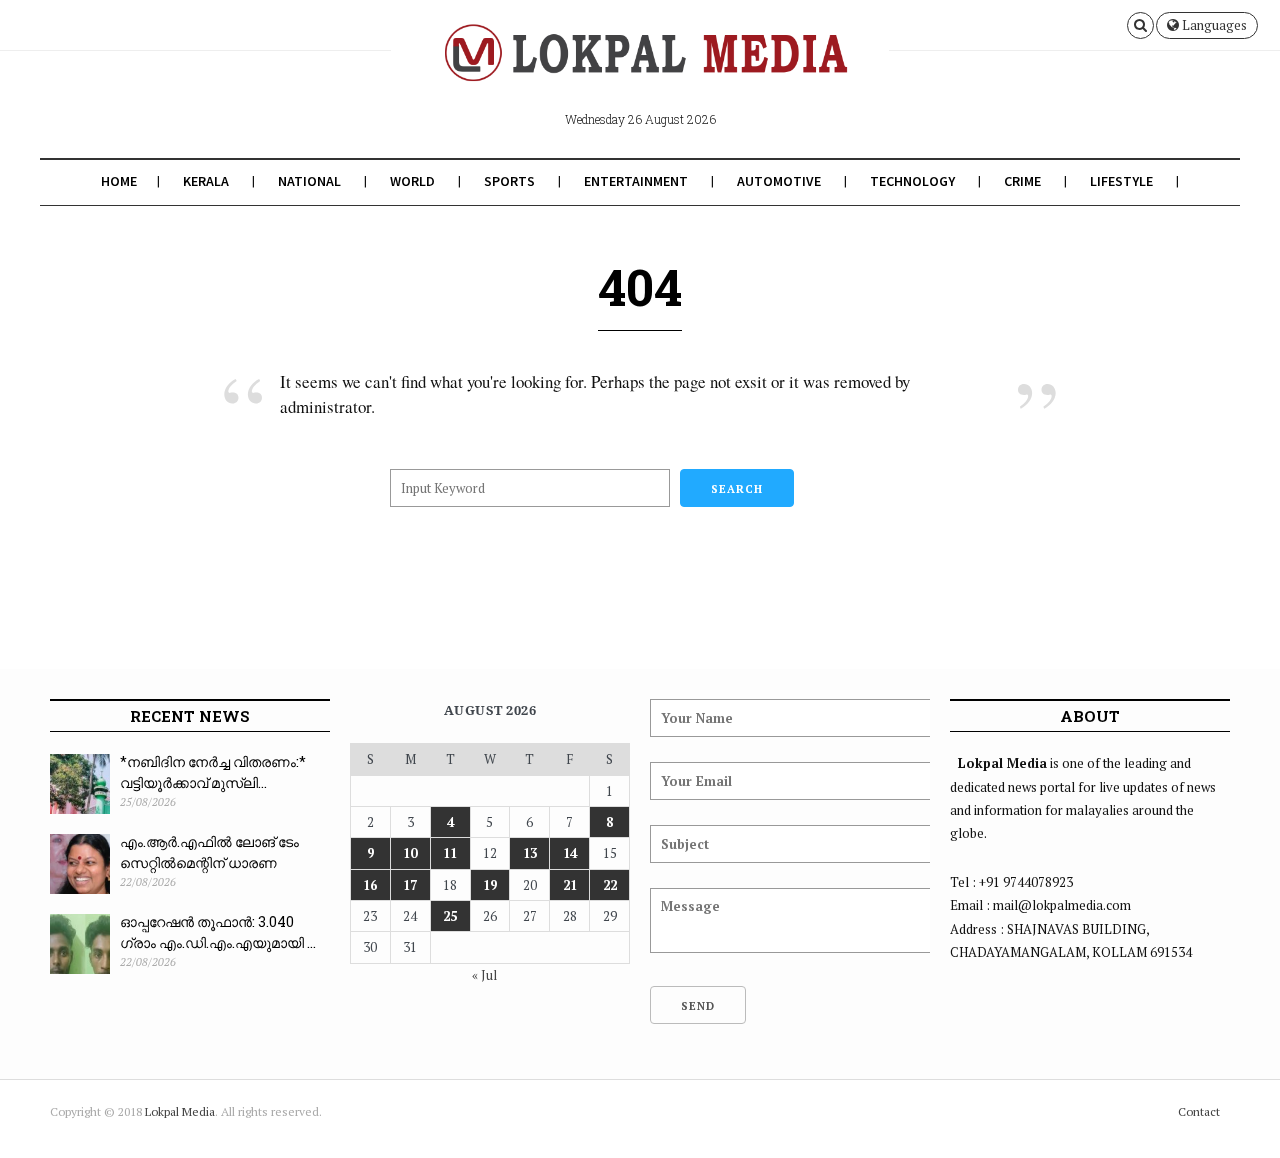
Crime (1022, 181)
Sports (509, 181)
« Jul (484, 975)
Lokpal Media (180, 1111)
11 (450, 853)
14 (570, 853)
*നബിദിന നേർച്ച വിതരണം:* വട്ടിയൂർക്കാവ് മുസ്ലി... (213, 772)
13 (530, 853)
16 (370, 885)
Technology (912, 181)
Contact (1199, 1111)
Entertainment (636, 181)
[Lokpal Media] (639, 68)
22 (610, 885)
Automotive (779, 181)
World (412, 181)
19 (490, 885)
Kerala (206, 181)
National (309, 181)
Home (119, 181)
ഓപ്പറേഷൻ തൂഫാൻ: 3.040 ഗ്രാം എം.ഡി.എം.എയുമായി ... (218, 932)
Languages (1213, 25)
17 (410, 885)
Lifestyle (1121, 181)
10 (410, 853)
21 (570, 885)
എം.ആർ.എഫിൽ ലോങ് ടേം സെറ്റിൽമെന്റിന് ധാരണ (209, 852)
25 (450, 916)
